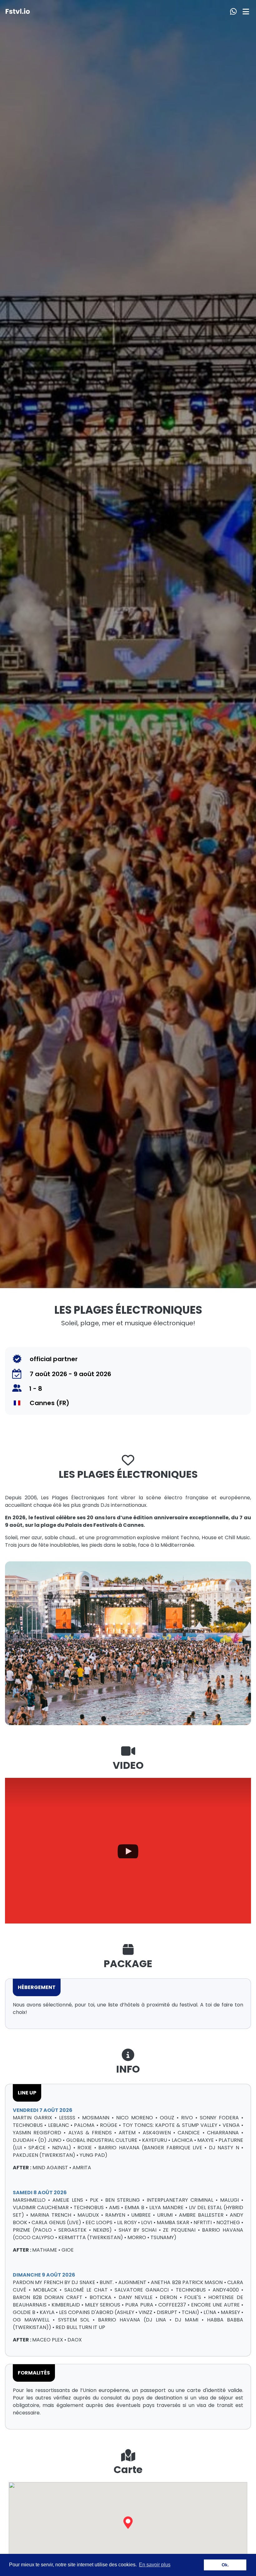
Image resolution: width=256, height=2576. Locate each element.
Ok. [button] (225, 2565)
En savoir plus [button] (155, 2565)
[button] (128, 2523)
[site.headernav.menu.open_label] (246, 11)
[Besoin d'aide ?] (232, 11)
